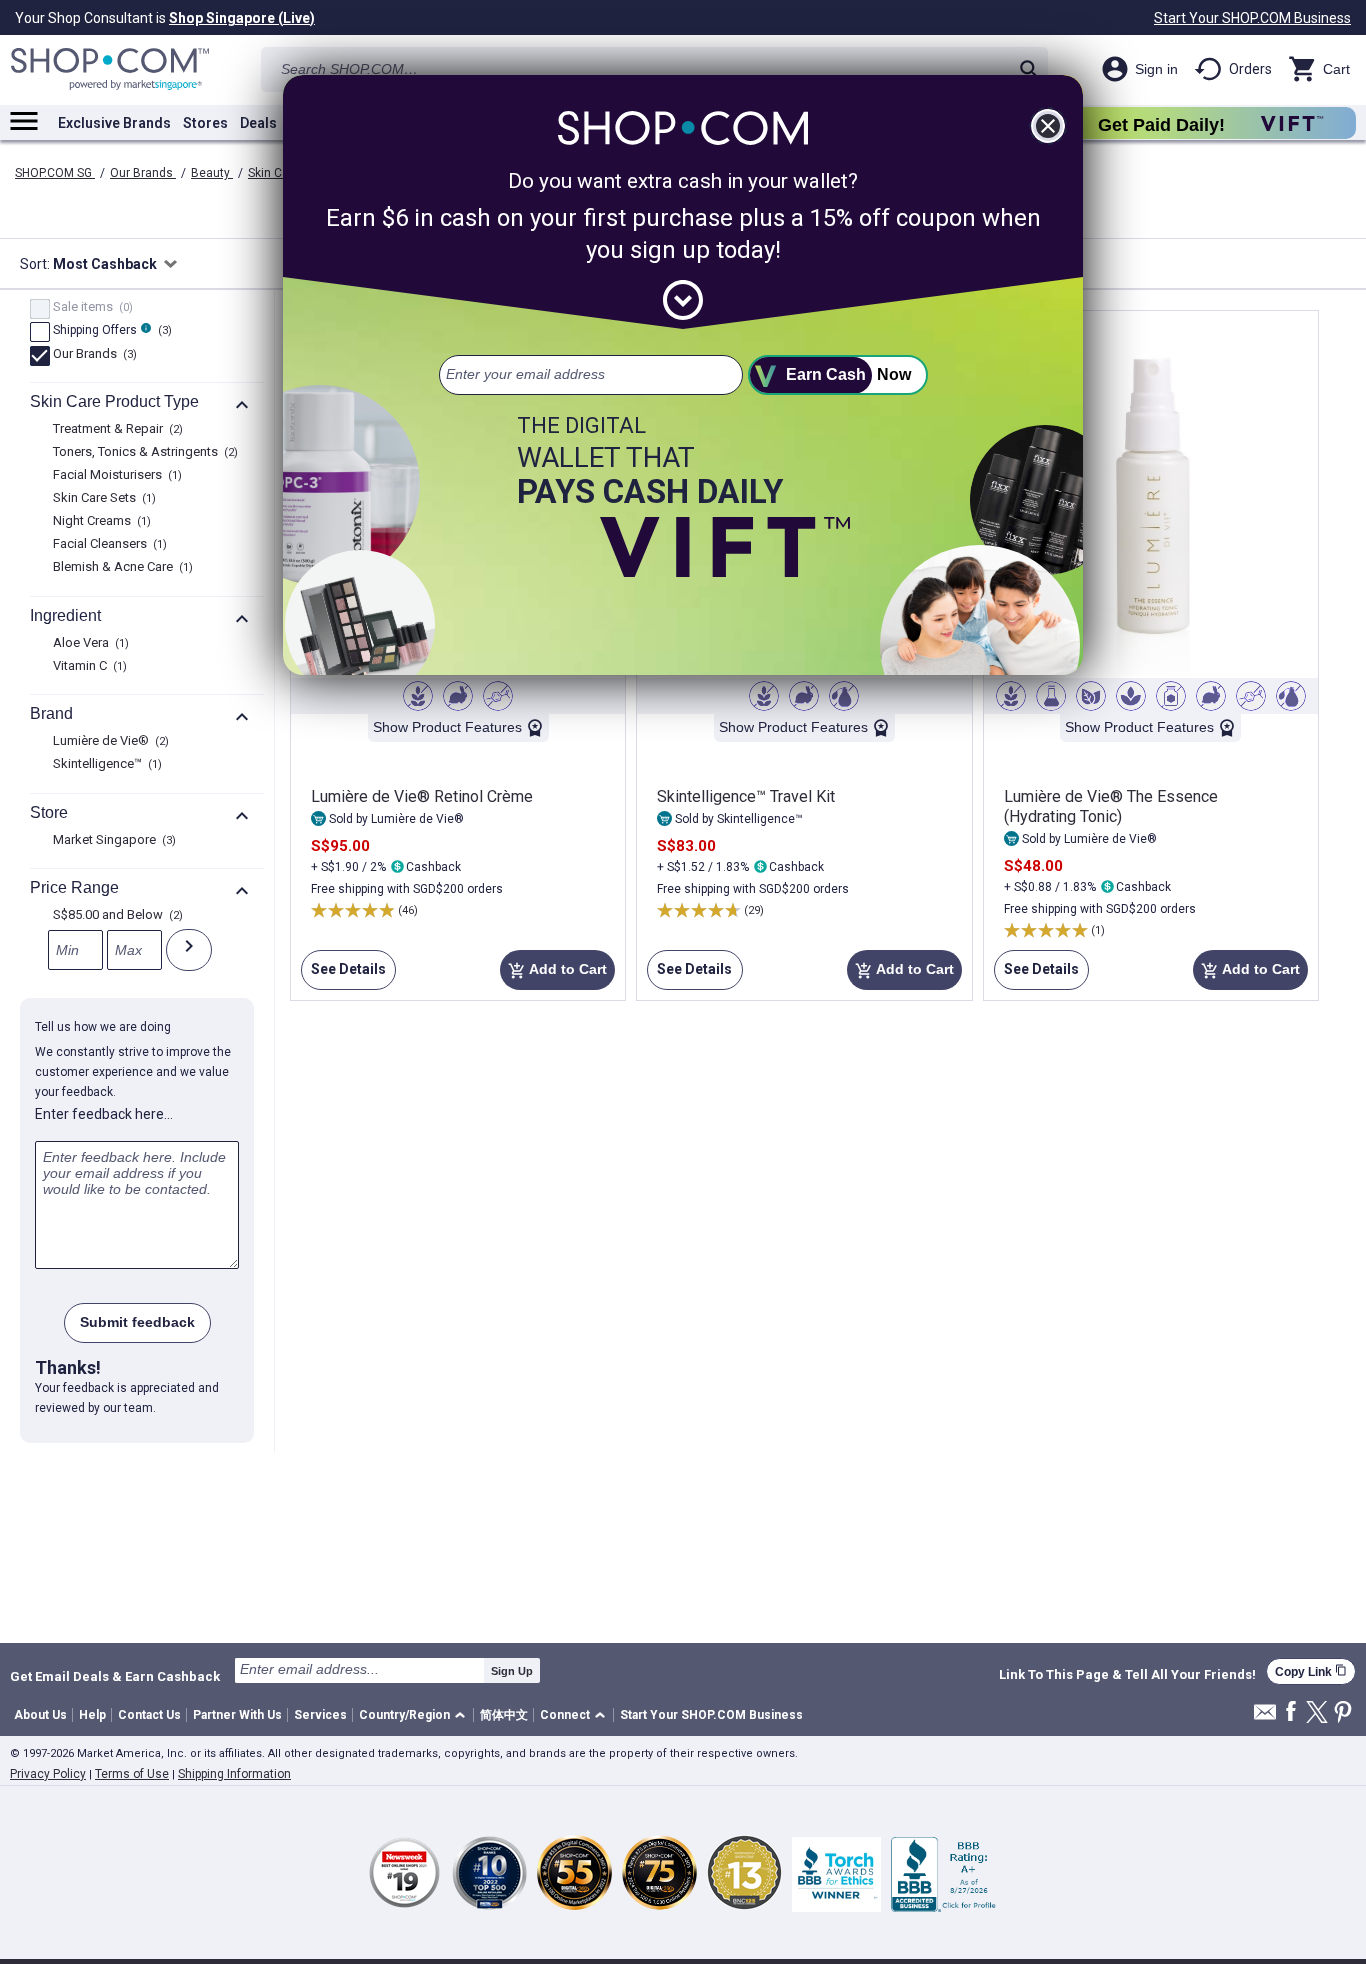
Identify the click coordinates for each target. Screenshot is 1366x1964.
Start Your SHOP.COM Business (1252, 18)
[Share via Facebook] (1291, 1712)
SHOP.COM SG (55, 173)
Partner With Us (237, 1715)
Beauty (212, 173)
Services (320, 1715)
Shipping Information (234, 1774)
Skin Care (275, 173)
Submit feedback (137, 1322)
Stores (205, 123)
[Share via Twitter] (1317, 1713)
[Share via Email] (1265, 1717)
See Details (343, 975)
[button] (415, 1715)
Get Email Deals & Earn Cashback (115, 1676)
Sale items (90, 308)
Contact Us (149, 1715)
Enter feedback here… (104, 1114)
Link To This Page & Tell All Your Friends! (1127, 1675)
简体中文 (504, 1715)
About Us (40, 1715)
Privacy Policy (48, 1774)
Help (92, 1715)
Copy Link (1311, 1671)
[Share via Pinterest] (1343, 1713)
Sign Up (512, 1671)
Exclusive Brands (114, 123)
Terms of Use (132, 1774)
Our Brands (143, 173)
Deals (258, 123)
